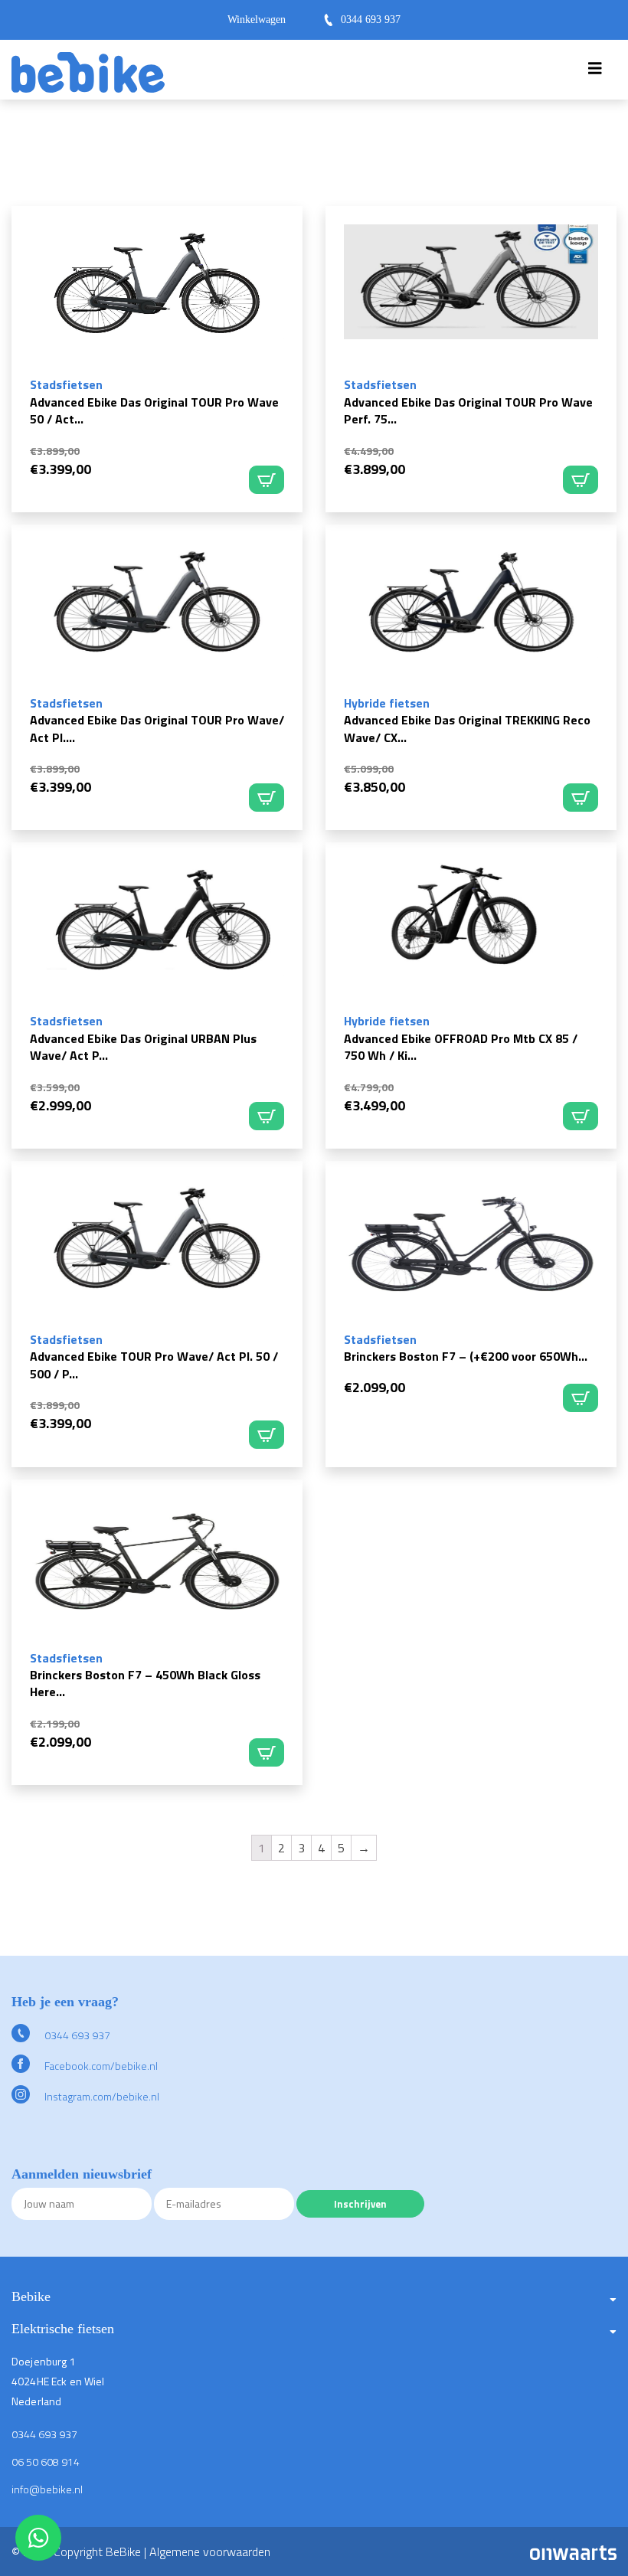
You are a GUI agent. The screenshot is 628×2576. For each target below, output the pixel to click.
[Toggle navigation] (595, 72)
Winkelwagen (257, 20)
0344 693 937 (371, 20)
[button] (314, 2303)
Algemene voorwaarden (210, 2551)
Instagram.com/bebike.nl (101, 2096)
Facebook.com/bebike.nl (100, 2066)
